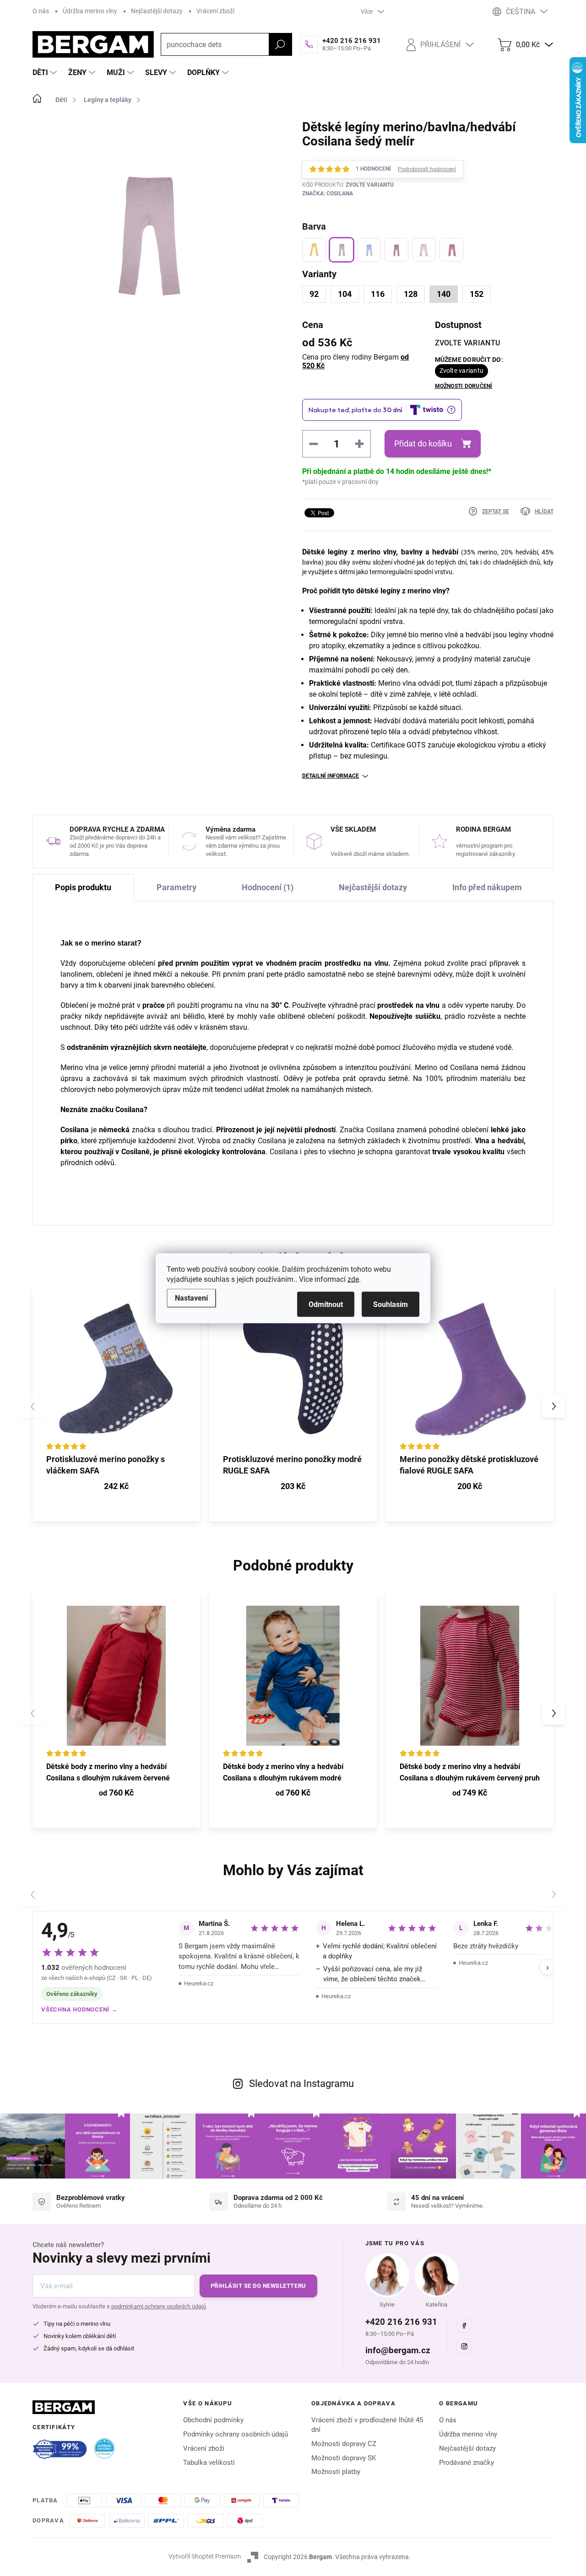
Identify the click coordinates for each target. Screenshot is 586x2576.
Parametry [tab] (176, 887)
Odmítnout (326, 1304)
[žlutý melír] (314, 250)
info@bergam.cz (398, 2350)
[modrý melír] (369, 250)
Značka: (328, 194)
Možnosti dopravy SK (344, 2458)
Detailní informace (331, 776)
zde (353, 1279)
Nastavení (191, 1298)
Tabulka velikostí (209, 2463)
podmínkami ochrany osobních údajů (159, 2306)
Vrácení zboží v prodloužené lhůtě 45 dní (367, 2425)
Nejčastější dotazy (157, 11)
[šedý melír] (342, 250)
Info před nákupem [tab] (487, 887)
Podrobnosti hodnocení (427, 169)
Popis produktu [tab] (83, 887)
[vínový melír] (396, 250)
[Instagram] (464, 2346)
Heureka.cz (199, 1983)
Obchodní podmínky (213, 2420)
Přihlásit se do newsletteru (258, 2286)
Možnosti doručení (464, 386)
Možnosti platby (336, 2472)
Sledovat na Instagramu (301, 2084)
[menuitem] (46, 73)
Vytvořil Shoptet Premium (205, 2556)
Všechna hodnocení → (79, 2009)
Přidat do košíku (423, 444)
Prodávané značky (467, 2463)
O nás (41, 11)
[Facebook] (464, 2325)
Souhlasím (391, 1304)
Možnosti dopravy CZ (344, 2444)
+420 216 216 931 (401, 2322)
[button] (553, 1406)
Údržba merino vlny (90, 11)
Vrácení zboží (215, 11)
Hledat (280, 44)
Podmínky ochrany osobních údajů (236, 2434)
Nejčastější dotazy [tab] (373, 887)
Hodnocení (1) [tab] (268, 887)
